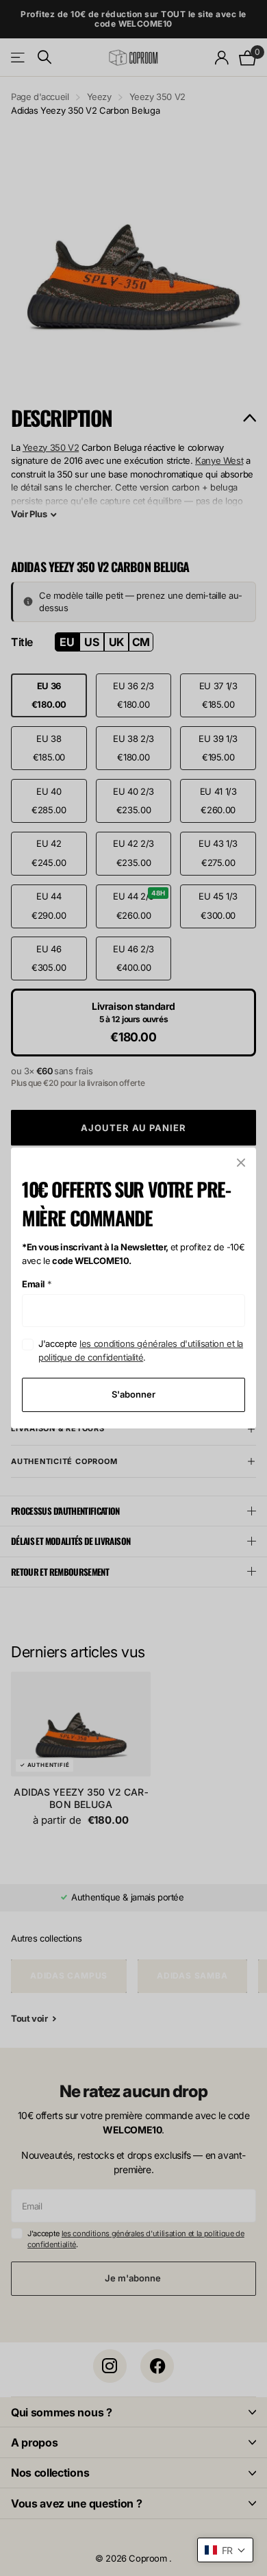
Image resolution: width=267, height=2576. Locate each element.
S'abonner (133, 1394)
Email (37, 1284)
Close (241, 1163)
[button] (225, 2550)
